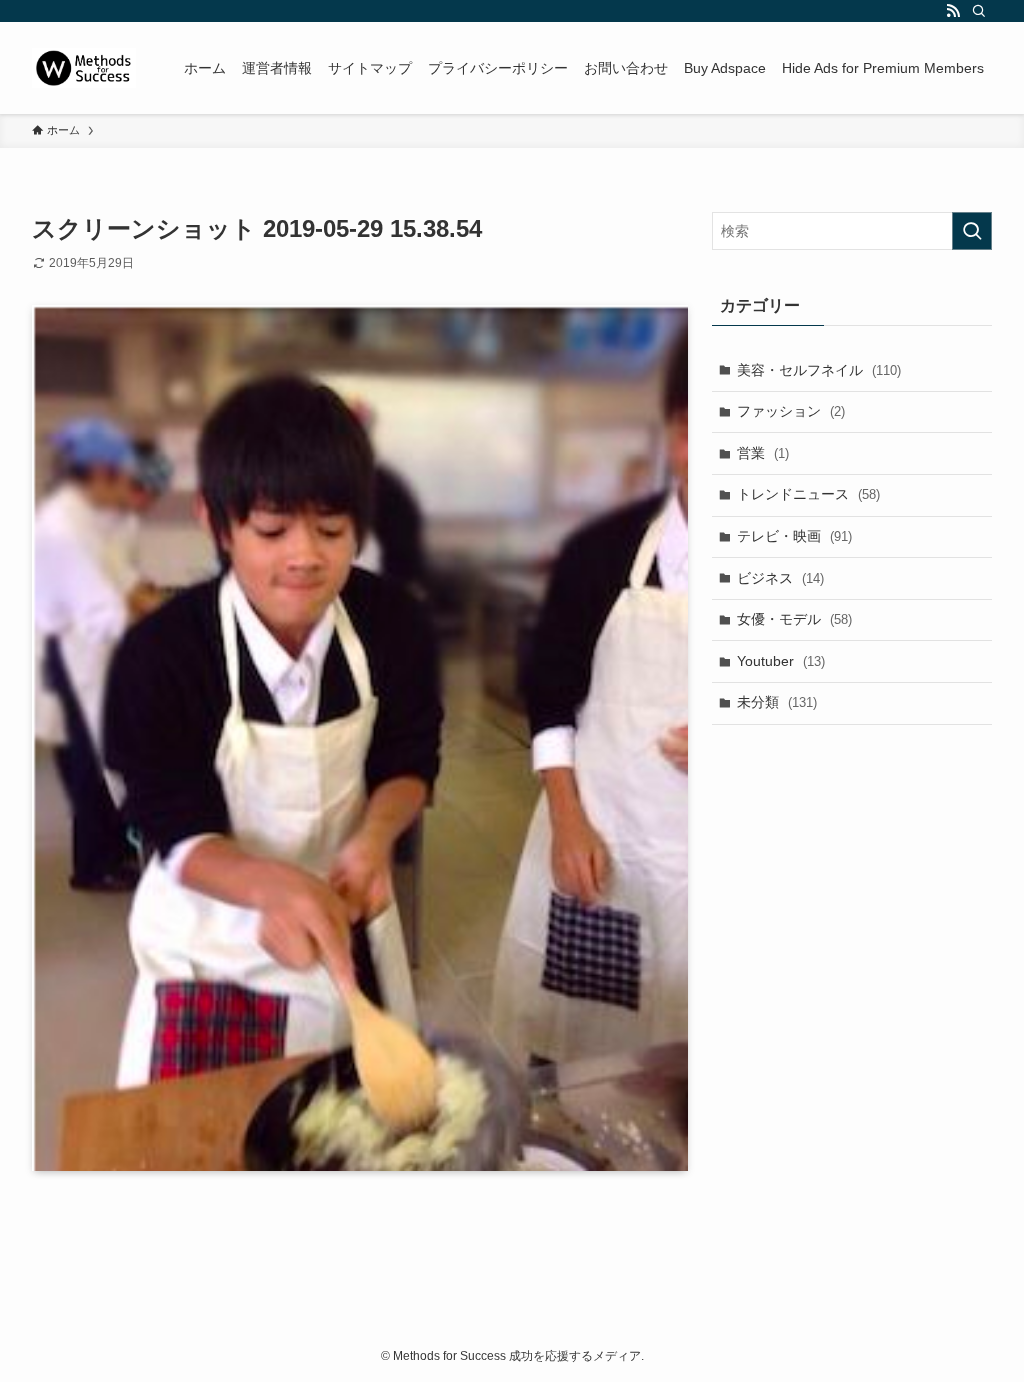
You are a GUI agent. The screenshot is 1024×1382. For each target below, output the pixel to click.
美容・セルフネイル (819, 370)
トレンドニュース (808, 494)
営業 (763, 453)
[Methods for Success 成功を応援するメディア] (84, 68)
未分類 (777, 702)
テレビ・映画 (794, 536)
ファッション (791, 411)
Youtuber (781, 661)
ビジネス (780, 578)
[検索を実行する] (972, 231)
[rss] (953, 11)
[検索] (979, 11)
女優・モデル (794, 619)
